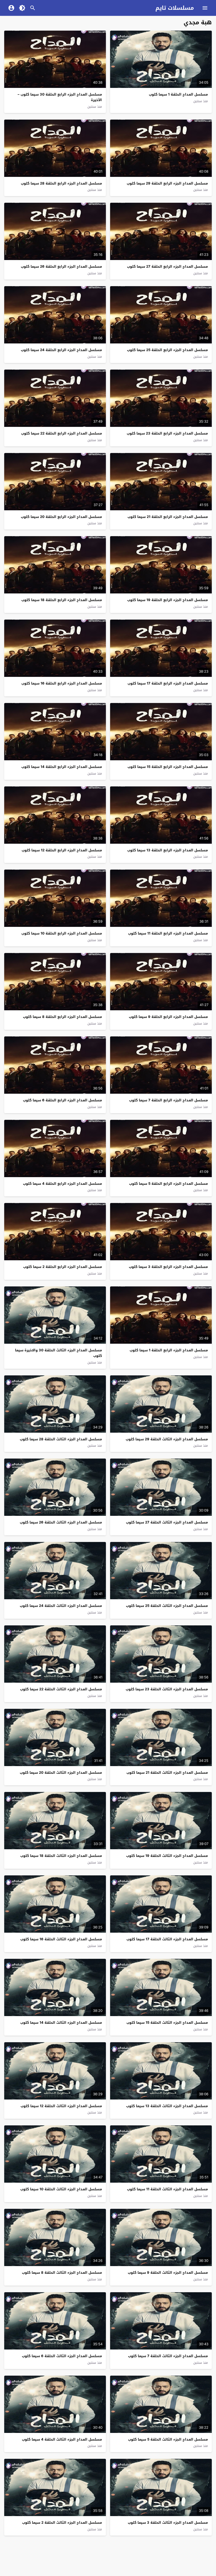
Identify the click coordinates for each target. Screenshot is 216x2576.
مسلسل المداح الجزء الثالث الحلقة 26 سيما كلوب (61, 1522)
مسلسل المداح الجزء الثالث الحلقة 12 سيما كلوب (61, 2106)
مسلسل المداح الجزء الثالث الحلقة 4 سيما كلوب (62, 2439)
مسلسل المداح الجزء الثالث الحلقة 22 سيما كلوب (61, 1689)
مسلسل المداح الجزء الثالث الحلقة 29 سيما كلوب (167, 1439)
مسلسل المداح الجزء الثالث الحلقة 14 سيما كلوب (61, 2023)
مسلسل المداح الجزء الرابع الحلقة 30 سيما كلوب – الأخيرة (60, 97)
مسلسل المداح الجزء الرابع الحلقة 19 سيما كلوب (168, 600)
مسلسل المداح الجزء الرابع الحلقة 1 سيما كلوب (169, 1350)
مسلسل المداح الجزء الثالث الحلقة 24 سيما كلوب (61, 1606)
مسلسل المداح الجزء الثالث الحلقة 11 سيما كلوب (167, 2189)
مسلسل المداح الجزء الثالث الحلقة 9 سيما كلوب (168, 2273)
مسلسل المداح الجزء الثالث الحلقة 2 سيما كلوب (62, 2523)
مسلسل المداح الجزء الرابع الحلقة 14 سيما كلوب (62, 767)
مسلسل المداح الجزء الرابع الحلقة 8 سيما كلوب (62, 1017)
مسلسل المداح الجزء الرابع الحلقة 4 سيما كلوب (62, 1184)
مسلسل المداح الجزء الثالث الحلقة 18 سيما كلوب (61, 1856)
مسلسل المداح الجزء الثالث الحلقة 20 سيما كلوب (61, 1773)
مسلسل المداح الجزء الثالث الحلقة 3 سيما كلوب (168, 2523)
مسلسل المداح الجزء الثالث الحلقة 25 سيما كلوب (167, 1606)
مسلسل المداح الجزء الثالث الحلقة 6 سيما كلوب (62, 2356)
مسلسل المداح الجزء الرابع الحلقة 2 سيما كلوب (63, 1267)
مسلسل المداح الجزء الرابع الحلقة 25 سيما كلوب (167, 350)
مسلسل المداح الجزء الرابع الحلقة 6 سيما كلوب (62, 1100)
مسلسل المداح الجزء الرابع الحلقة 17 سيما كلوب (168, 683)
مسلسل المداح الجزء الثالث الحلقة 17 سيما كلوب (167, 1939)
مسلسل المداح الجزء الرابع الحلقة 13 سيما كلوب (168, 850)
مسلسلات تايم (175, 8)
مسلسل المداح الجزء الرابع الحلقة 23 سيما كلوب (167, 433)
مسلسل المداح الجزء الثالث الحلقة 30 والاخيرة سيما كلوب (58, 1353)
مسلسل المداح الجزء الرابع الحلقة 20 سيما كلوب (61, 517)
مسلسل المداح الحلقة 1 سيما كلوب (178, 94)
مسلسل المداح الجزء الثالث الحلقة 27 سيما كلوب (167, 1522)
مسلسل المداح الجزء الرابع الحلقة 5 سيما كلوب (168, 1184)
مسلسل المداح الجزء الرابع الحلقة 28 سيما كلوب (61, 183)
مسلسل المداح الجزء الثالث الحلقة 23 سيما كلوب (167, 1689)
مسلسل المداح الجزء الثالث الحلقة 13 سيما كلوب (167, 2106)
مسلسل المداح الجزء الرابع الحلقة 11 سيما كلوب (168, 933)
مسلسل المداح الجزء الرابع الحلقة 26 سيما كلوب (61, 266)
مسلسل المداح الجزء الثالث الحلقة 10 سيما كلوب (61, 2189)
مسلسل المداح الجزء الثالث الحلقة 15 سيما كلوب (167, 2023)
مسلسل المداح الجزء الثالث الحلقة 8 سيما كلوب (62, 2273)
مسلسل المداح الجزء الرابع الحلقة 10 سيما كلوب (62, 933)
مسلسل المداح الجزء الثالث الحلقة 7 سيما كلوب (168, 2356)
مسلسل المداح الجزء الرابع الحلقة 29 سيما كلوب (167, 183)
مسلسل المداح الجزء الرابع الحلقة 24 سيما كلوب (61, 350)
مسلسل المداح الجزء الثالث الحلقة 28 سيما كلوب (61, 1439)
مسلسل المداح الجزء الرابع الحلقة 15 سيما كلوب (168, 767)
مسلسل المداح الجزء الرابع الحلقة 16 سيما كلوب (62, 683)
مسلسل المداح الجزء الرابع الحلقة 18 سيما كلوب (62, 600)
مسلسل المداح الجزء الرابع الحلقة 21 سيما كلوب (168, 517)
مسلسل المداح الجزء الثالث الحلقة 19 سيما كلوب (167, 1856)
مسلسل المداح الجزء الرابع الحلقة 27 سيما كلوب (167, 266)
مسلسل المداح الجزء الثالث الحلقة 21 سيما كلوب (167, 1773)
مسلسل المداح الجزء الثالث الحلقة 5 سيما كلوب (168, 2439)
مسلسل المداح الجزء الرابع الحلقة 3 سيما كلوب (168, 1267)
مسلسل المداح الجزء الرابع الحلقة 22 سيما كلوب (62, 433)
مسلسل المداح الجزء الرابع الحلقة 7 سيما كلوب (168, 1100)
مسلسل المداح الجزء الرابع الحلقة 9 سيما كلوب (168, 1017)
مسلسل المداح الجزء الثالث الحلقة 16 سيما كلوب (61, 1939)
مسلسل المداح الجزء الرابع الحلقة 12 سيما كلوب (62, 850)
